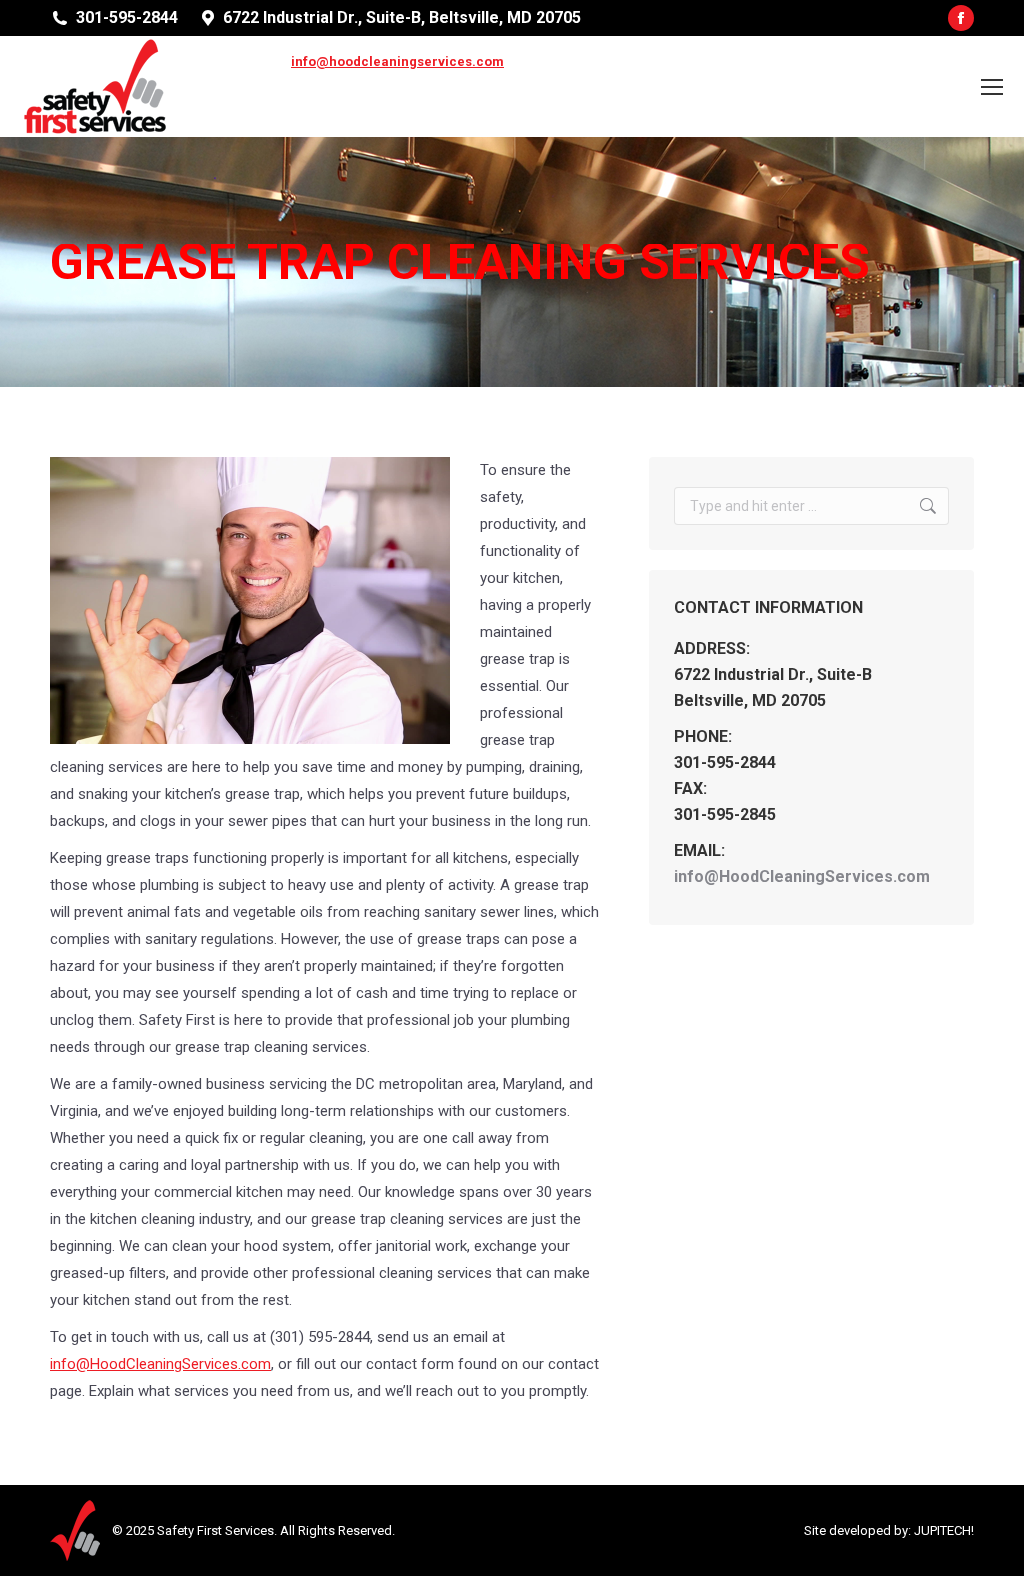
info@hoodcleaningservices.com (397, 61)
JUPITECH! (944, 1530)
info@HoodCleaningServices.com (160, 1364)
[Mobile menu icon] (992, 87)
